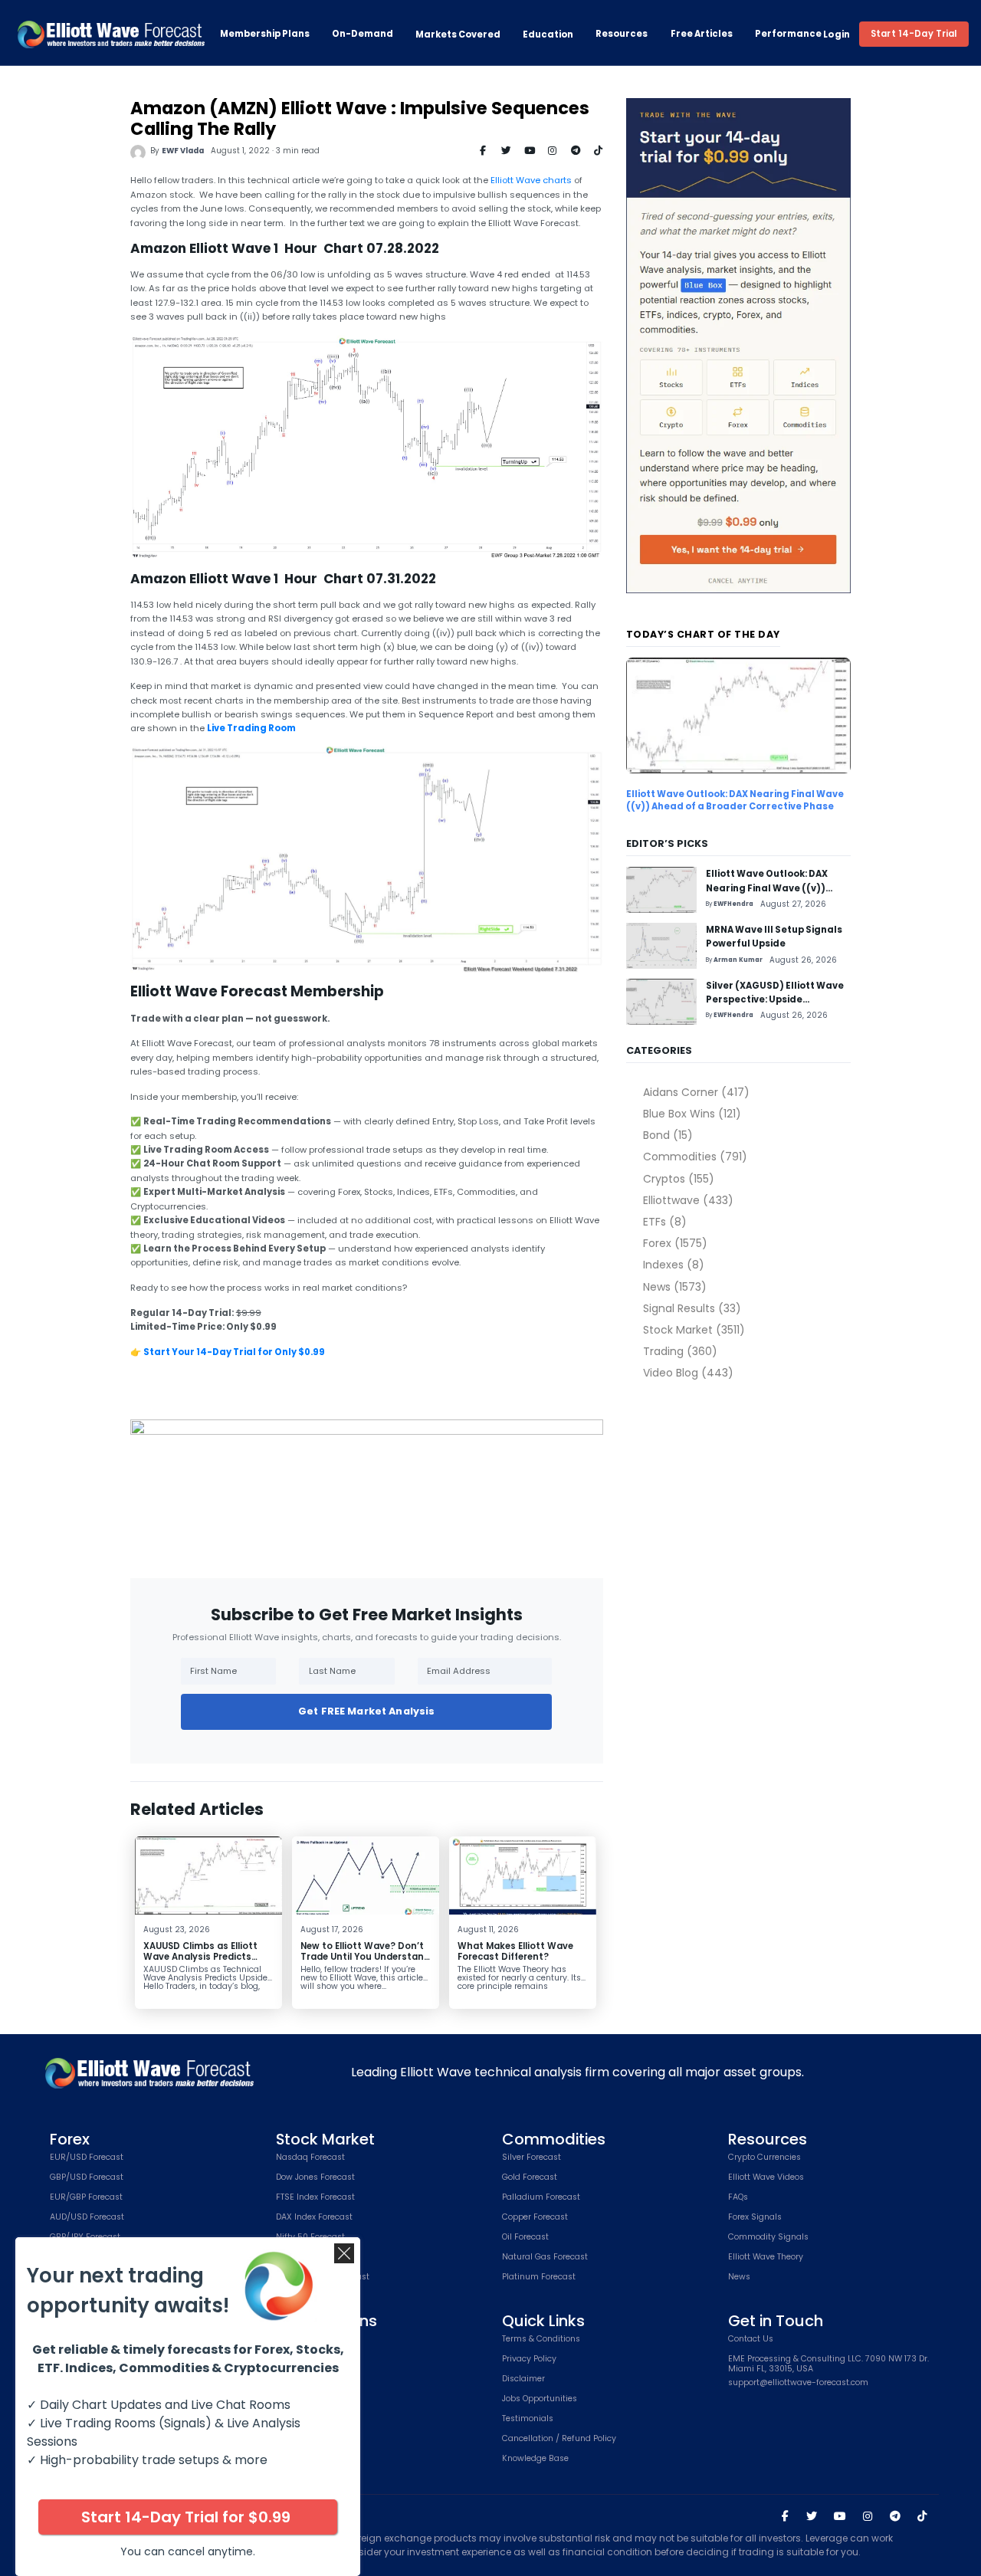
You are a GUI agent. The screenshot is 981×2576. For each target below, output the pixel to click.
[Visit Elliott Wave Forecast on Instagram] (868, 2516)
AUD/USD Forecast (87, 2218)
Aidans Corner (696, 1092)
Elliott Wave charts (531, 180)
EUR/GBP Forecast (86, 2198)
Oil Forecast (525, 2238)
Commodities (695, 1157)
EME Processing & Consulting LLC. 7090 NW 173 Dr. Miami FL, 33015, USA (828, 2364)
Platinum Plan (304, 2379)
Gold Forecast (530, 2178)
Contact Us (751, 2340)
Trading (680, 1351)
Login (837, 34)
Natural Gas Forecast (545, 2258)
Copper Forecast (535, 2218)
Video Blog (688, 1373)
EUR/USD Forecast (87, 2158)
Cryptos (678, 1179)
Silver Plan (297, 2340)
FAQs (738, 2198)
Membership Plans (265, 34)
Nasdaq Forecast (310, 2158)
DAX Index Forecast (314, 2218)
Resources (622, 34)
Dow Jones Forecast (315, 2178)
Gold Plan (295, 2359)
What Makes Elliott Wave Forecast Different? (515, 1951)
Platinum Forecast (539, 2277)
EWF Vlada (183, 151)
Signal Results (692, 1308)
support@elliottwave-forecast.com (798, 2383)
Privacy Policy (529, 2359)
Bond (668, 1135)
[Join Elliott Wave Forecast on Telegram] (894, 2516)
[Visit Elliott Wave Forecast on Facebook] (785, 2516)
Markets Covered (458, 34)
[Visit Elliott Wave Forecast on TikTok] (922, 2516)
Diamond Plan (304, 2399)
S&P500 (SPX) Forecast (323, 2277)
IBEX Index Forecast (315, 2258)
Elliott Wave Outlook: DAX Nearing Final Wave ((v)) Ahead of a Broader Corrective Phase (735, 800)
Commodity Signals (768, 2238)
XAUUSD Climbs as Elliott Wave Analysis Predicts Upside (200, 1956)
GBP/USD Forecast (87, 2178)
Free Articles (702, 34)
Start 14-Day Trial (914, 34)
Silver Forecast (532, 2158)
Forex (675, 1243)
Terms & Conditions (541, 2340)
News (674, 1287)
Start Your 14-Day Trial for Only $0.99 (234, 1352)
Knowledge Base (535, 2459)
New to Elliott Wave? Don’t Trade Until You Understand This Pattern (365, 1956)
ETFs (664, 1222)
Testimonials (528, 2419)
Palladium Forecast (541, 2198)
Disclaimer (523, 2379)
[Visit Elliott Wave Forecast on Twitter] (812, 2516)
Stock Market (694, 1330)
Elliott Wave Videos (766, 2178)
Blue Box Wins (692, 1114)
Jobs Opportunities (540, 2399)
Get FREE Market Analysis (366, 1711)
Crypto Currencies (764, 2158)
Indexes (673, 1265)
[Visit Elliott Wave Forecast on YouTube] (840, 2516)
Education (548, 34)
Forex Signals (755, 2218)
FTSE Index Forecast (315, 2198)
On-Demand (363, 34)
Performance (788, 34)
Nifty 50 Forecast (310, 2238)
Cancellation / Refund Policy (559, 2439)
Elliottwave (688, 1200)
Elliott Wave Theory (766, 2258)
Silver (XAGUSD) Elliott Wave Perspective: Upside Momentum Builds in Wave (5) (778, 1000)
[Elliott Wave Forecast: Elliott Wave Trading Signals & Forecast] (111, 34)
